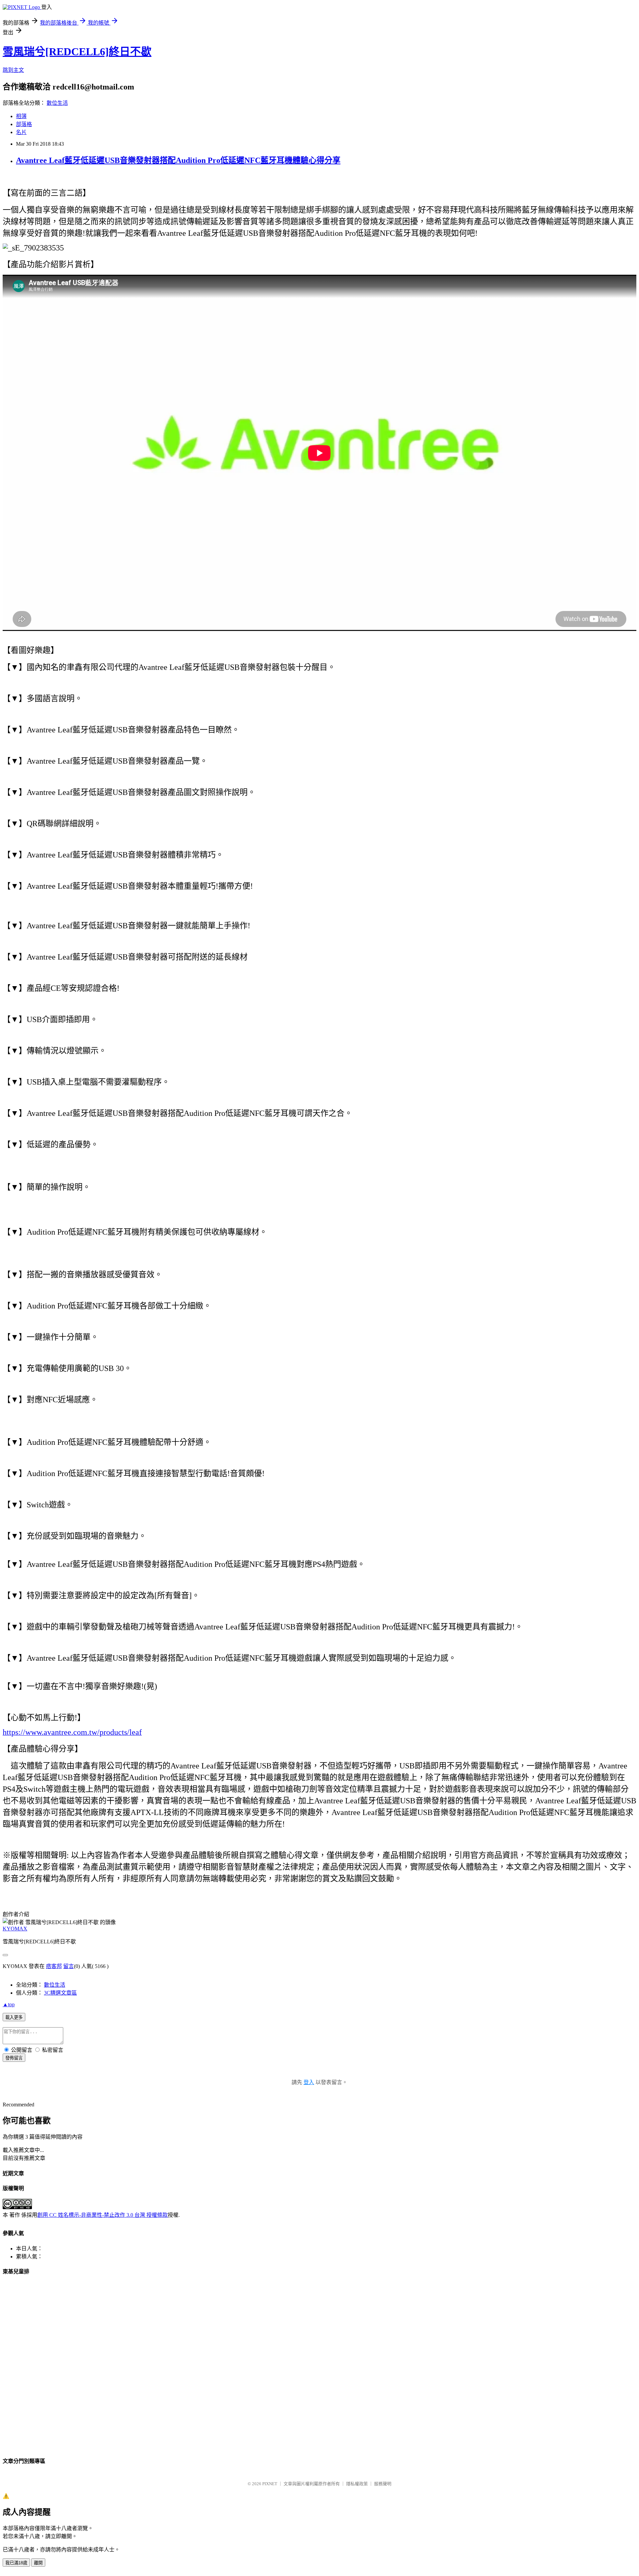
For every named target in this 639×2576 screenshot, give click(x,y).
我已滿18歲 (16, 2563)
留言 (69, 1966)
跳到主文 (13, 70)
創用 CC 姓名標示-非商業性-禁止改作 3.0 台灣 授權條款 (103, 2215)
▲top (9, 2004)
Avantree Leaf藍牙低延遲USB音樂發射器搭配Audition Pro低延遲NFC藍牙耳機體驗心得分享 (178, 160)
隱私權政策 (357, 2484)
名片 (21, 132)
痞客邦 (54, 1966)
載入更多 (14, 2017)
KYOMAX (15, 1929)
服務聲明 (383, 2484)
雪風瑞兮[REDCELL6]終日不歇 (77, 52)
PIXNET (270, 2484)
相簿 (21, 116)
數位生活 (57, 103)
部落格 (24, 124)
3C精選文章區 (60, 1993)
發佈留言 (14, 2058)
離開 (38, 2563)
